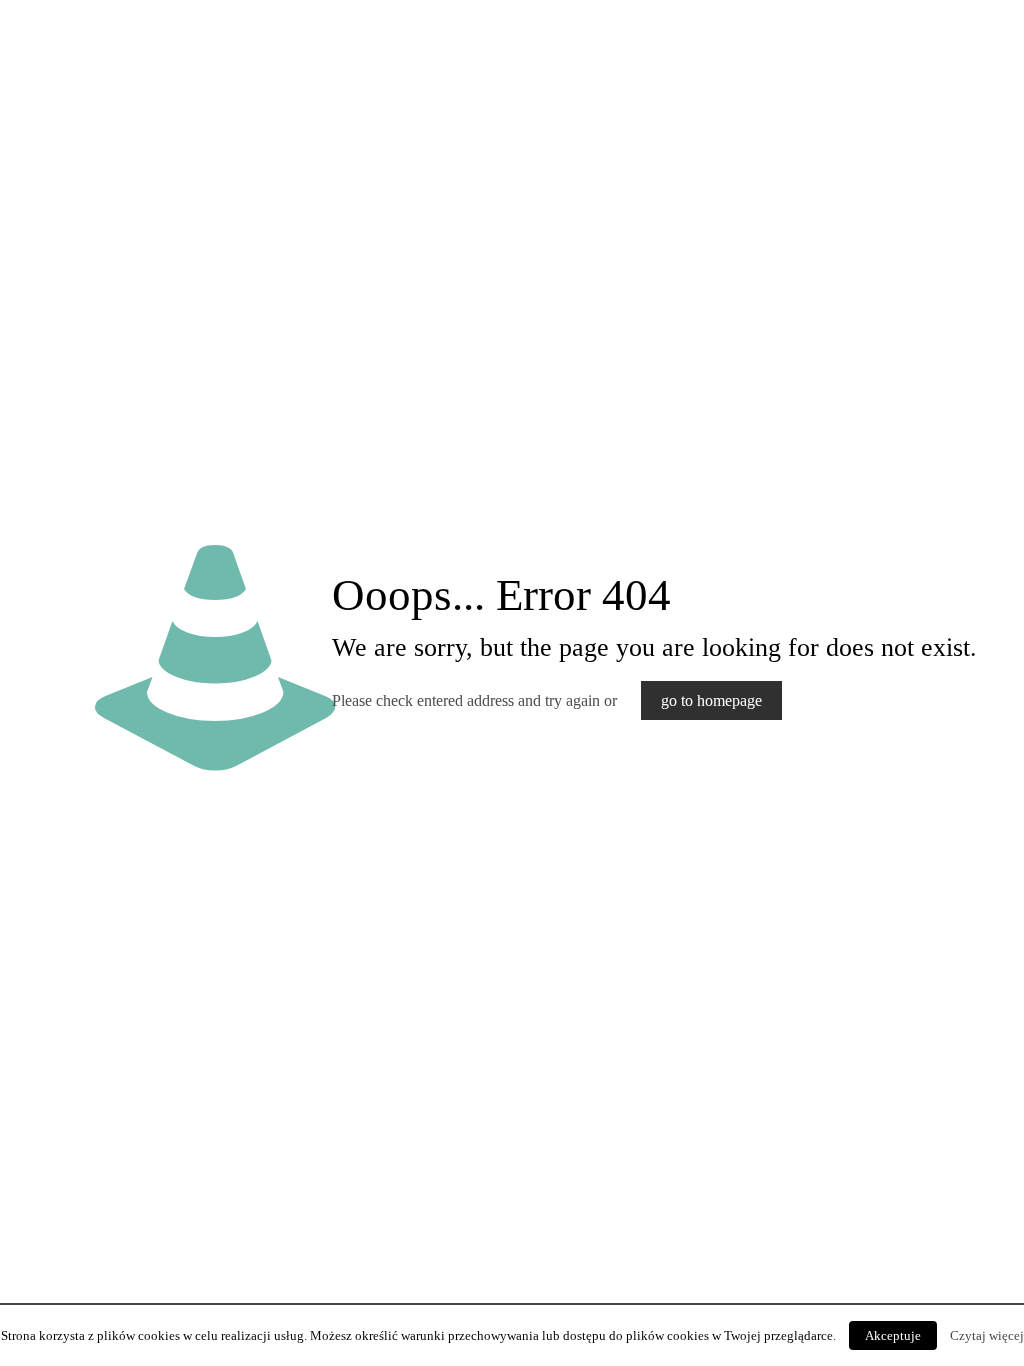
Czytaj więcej (987, 1335)
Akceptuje (893, 1335)
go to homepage (711, 700)
